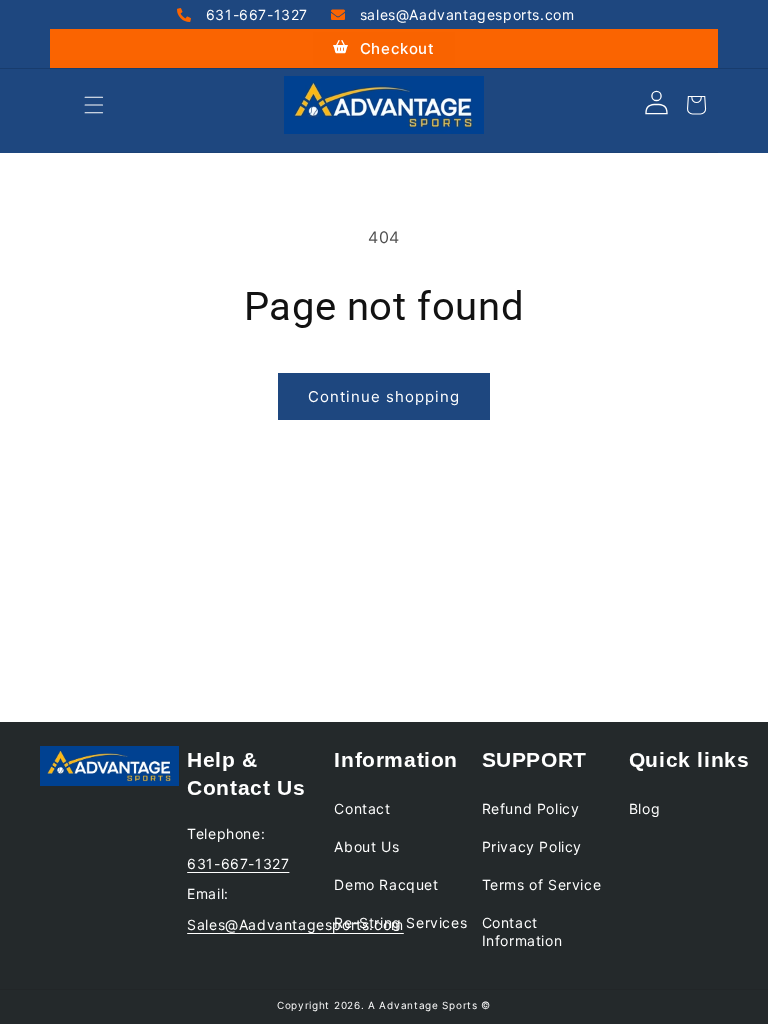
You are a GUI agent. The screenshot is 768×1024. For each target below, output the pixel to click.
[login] (656, 109)
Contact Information (522, 931)
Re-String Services (400, 922)
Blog (644, 808)
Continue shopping (384, 396)
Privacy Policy (532, 846)
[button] (72, 105)
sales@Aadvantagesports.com (464, 14)
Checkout (394, 48)
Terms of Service (542, 884)
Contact (362, 808)
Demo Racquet (386, 884)
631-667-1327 (254, 14)
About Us (366, 846)
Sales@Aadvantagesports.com (295, 924)
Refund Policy (531, 808)
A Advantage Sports (423, 1005)
